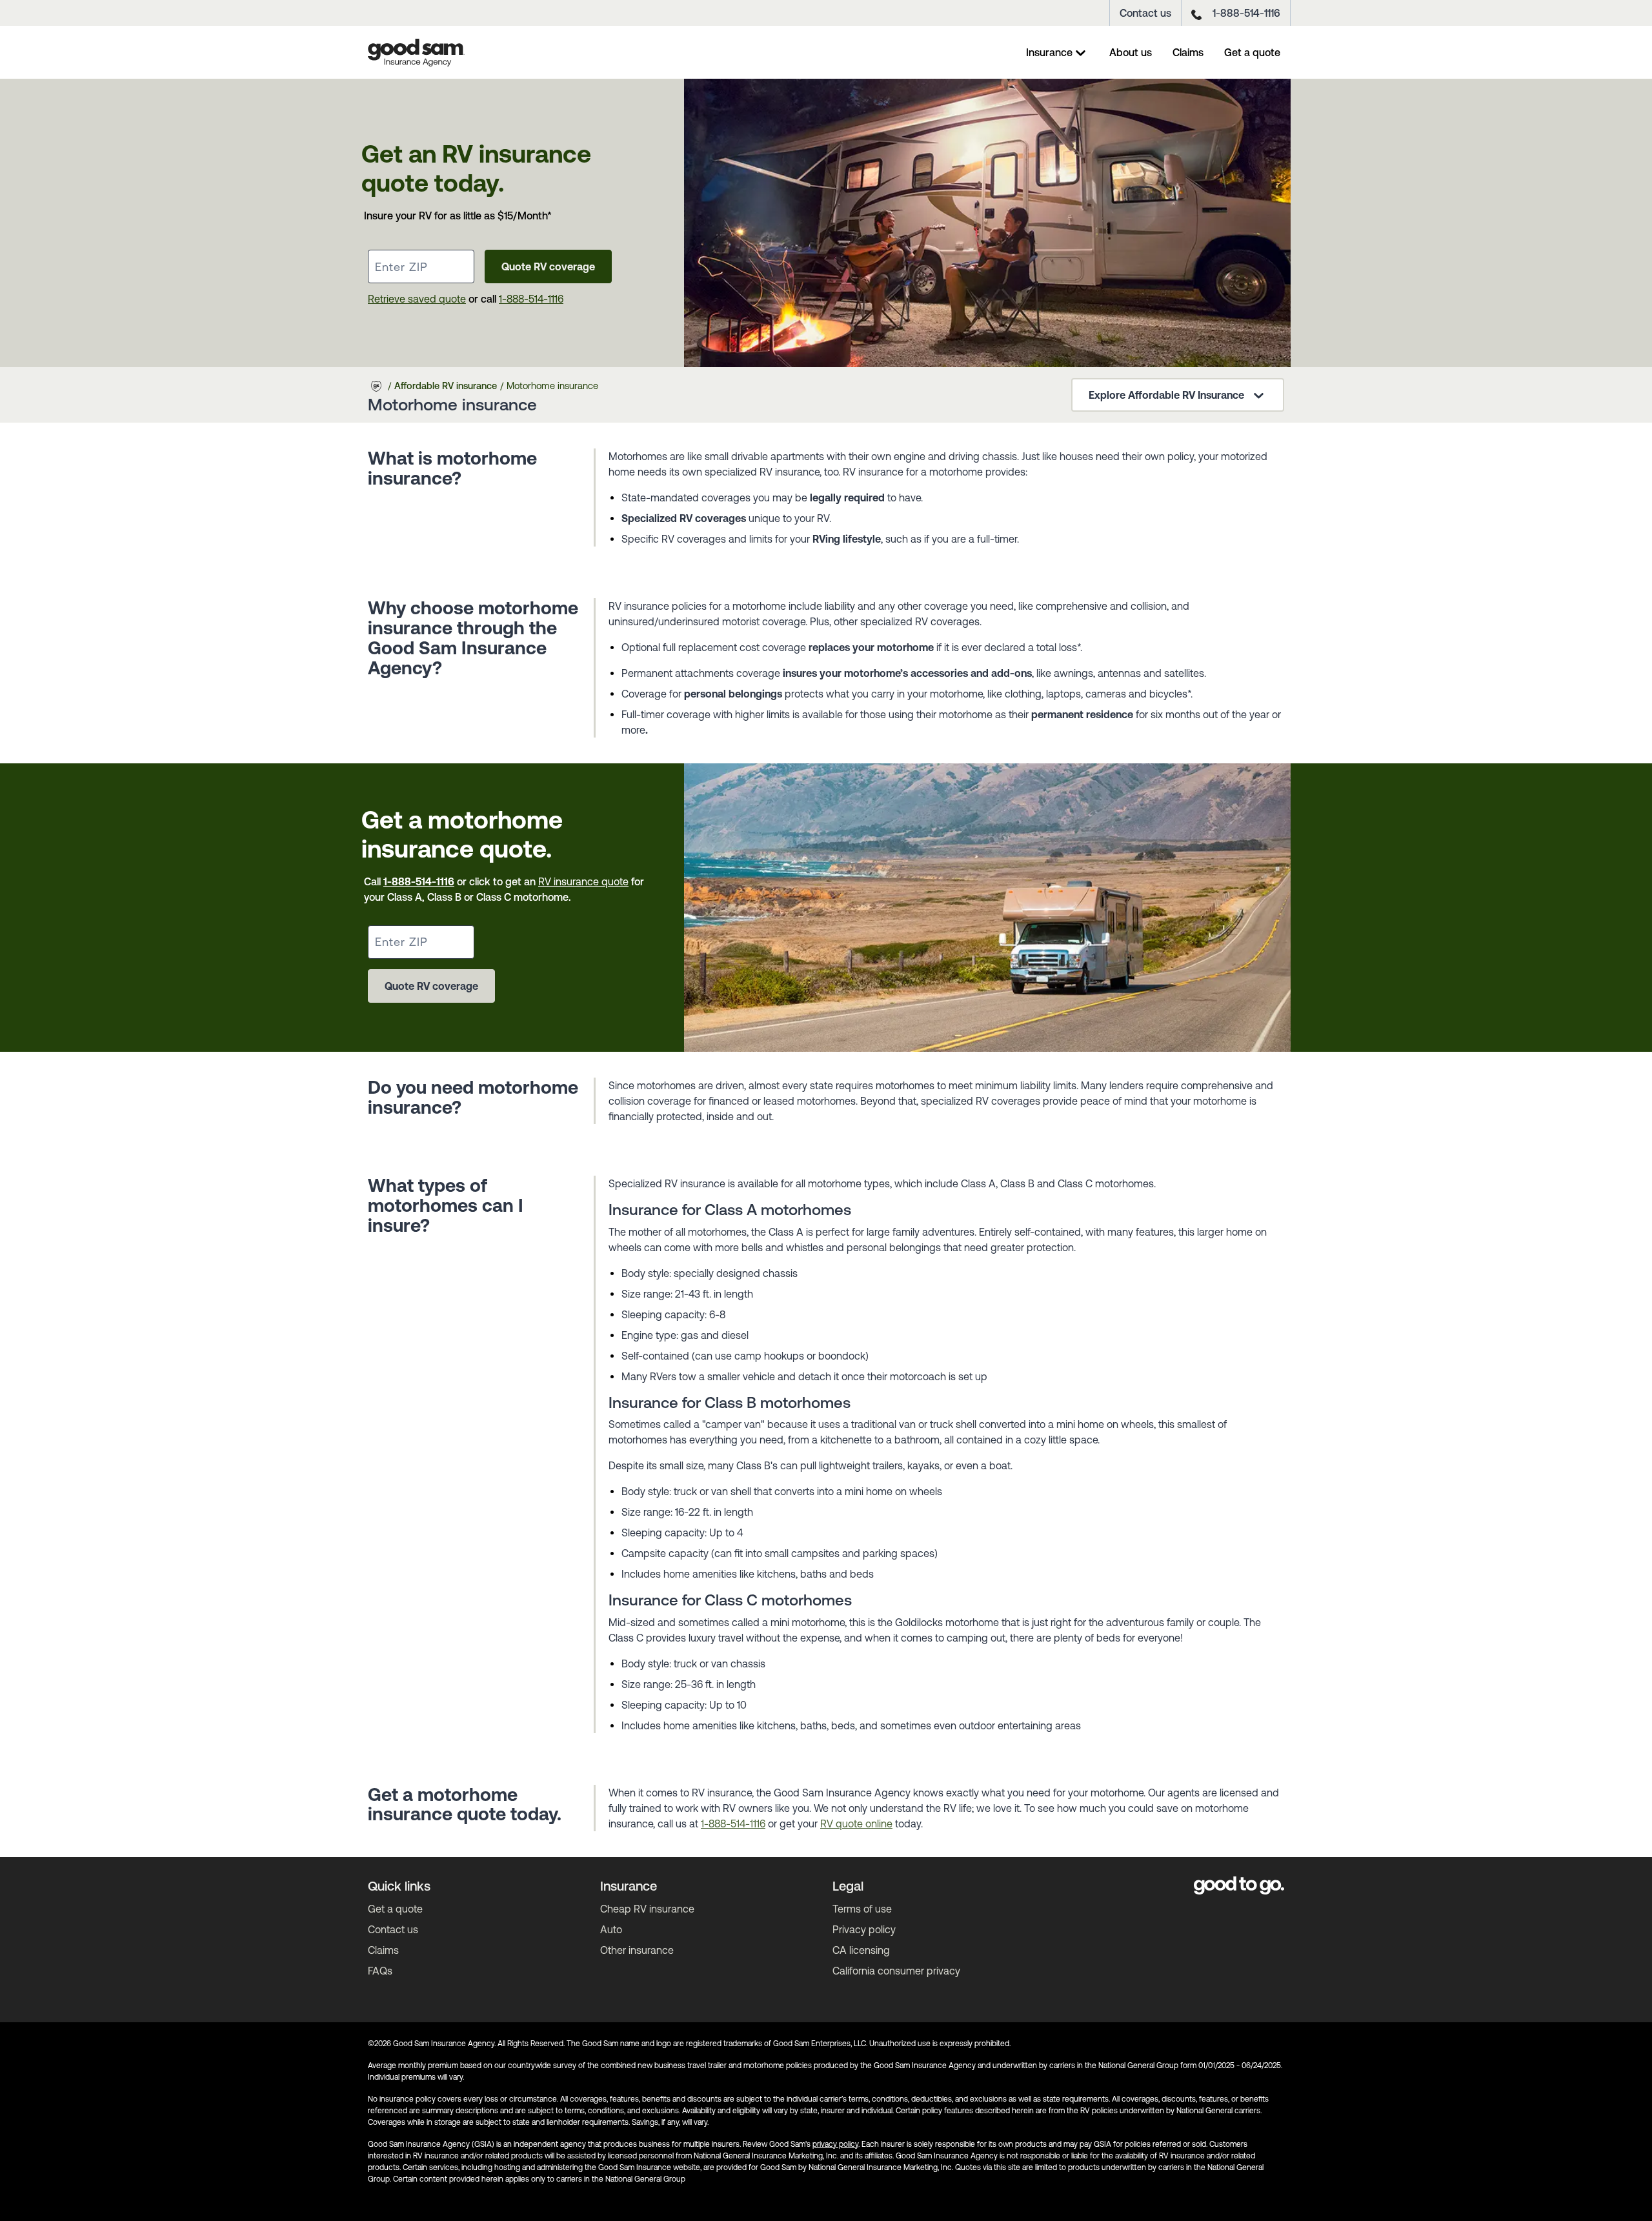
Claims (1188, 52)
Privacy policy (864, 1929)
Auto (611, 1929)
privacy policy (835, 2144)
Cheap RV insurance (647, 1909)
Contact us (1145, 13)
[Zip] (421, 266)
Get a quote (1252, 52)
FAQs (380, 1971)
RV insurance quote (583, 881)
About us (1131, 52)
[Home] (416, 52)
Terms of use (862, 1909)
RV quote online (856, 1824)
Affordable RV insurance (446, 386)
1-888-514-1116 (1246, 13)
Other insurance (637, 1950)
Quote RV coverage (548, 266)
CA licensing (861, 1950)
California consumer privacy (896, 1971)
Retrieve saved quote (417, 299)
